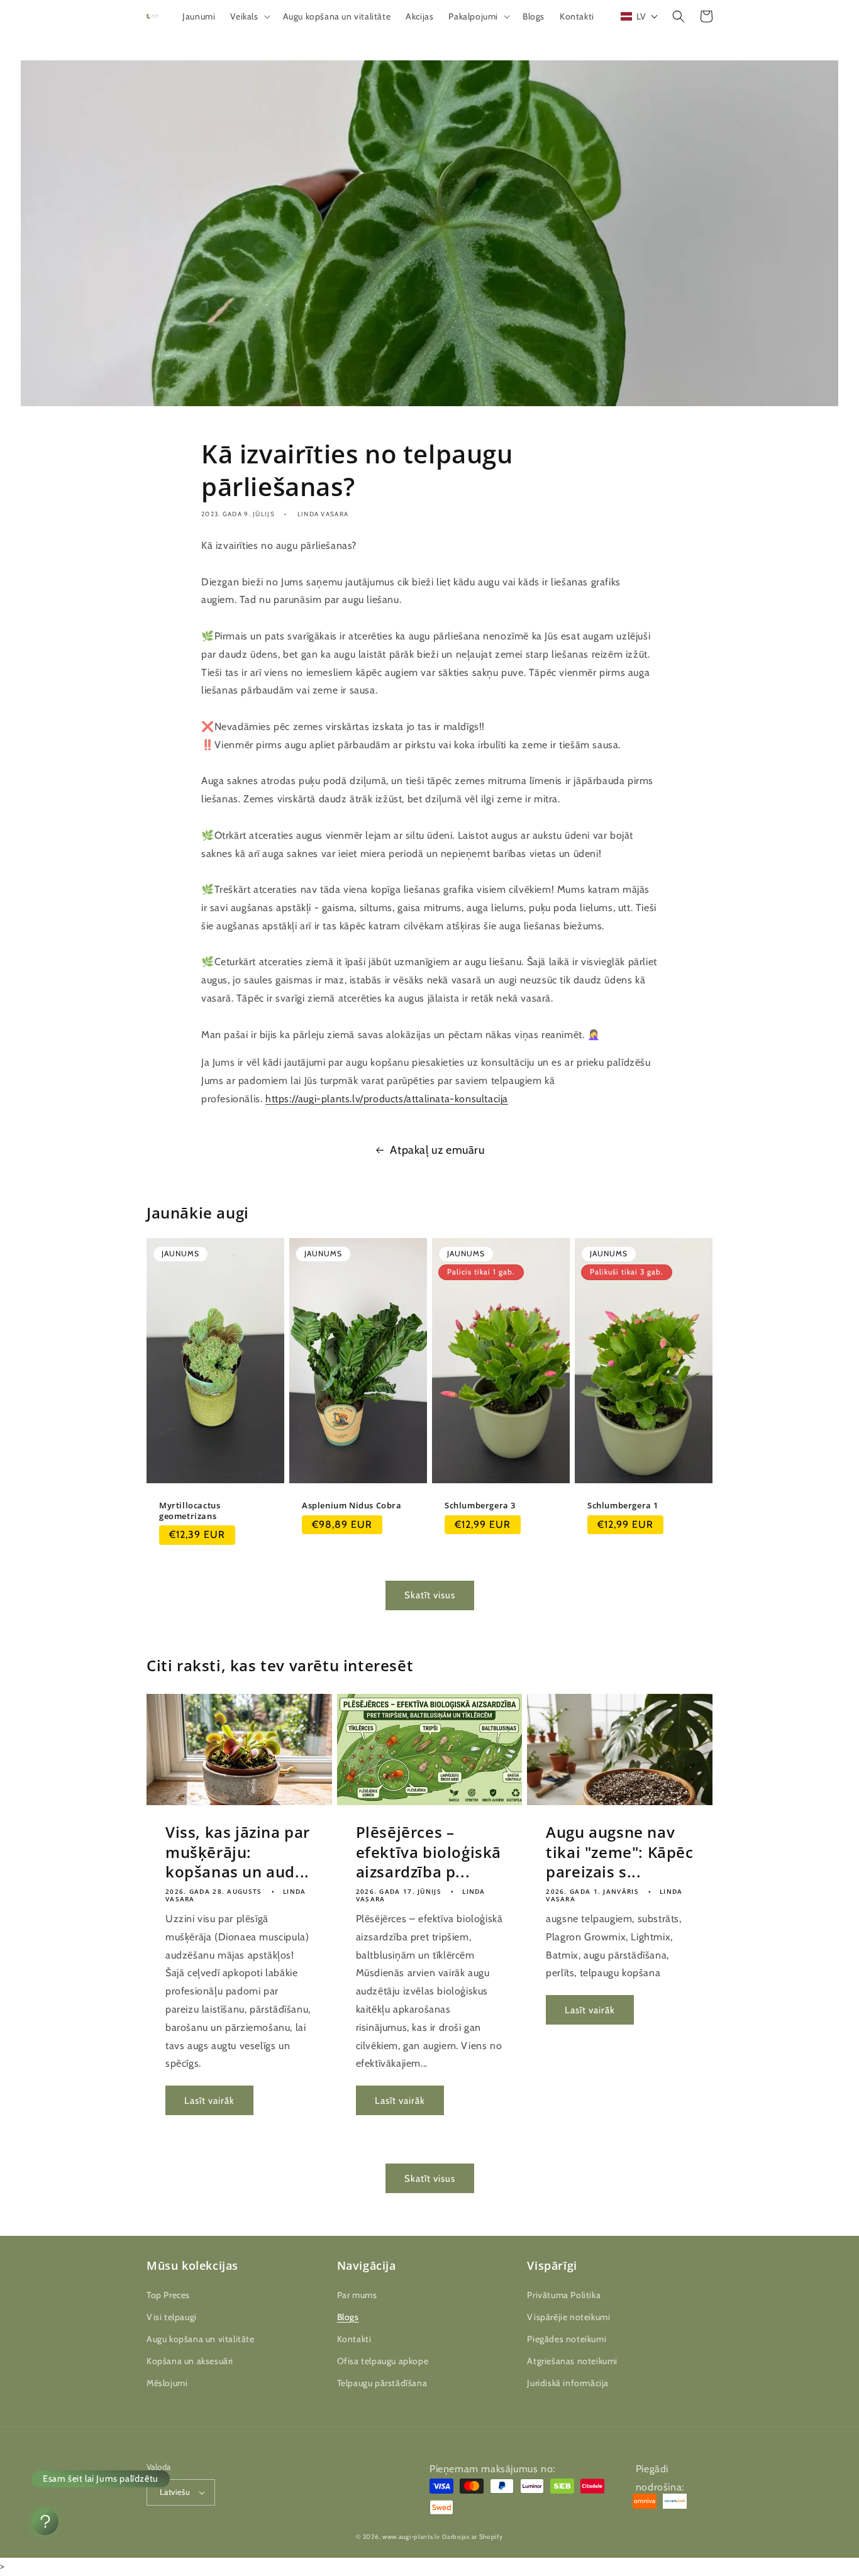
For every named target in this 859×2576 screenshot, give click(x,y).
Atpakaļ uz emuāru (437, 1150)
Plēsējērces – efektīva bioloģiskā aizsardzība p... (429, 1852)
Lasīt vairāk (209, 2101)
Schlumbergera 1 (623, 1506)
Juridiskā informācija (568, 2383)
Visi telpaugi (172, 2317)
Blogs (348, 2317)
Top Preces (168, 2295)
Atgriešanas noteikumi (572, 2361)
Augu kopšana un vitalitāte (201, 2339)
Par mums (357, 2295)
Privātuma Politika (564, 2295)
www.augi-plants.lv (411, 2537)
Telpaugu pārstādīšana (382, 2383)
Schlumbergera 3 (480, 1506)
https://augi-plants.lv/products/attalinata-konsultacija (387, 1099)
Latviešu (175, 2492)
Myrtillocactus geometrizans (190, 1511)
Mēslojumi (167, 2383)
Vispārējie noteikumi (568, 2317)
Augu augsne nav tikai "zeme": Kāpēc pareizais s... (619, 1852)
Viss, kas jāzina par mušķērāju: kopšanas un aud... (238, 1852)
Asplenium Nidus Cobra (352, 1506)
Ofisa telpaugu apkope (383, 2361)
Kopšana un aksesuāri (190, 2361)
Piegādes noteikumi (567, 2339)
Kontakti (354, 2339)
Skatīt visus (430, 1595)
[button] (249, 16)
